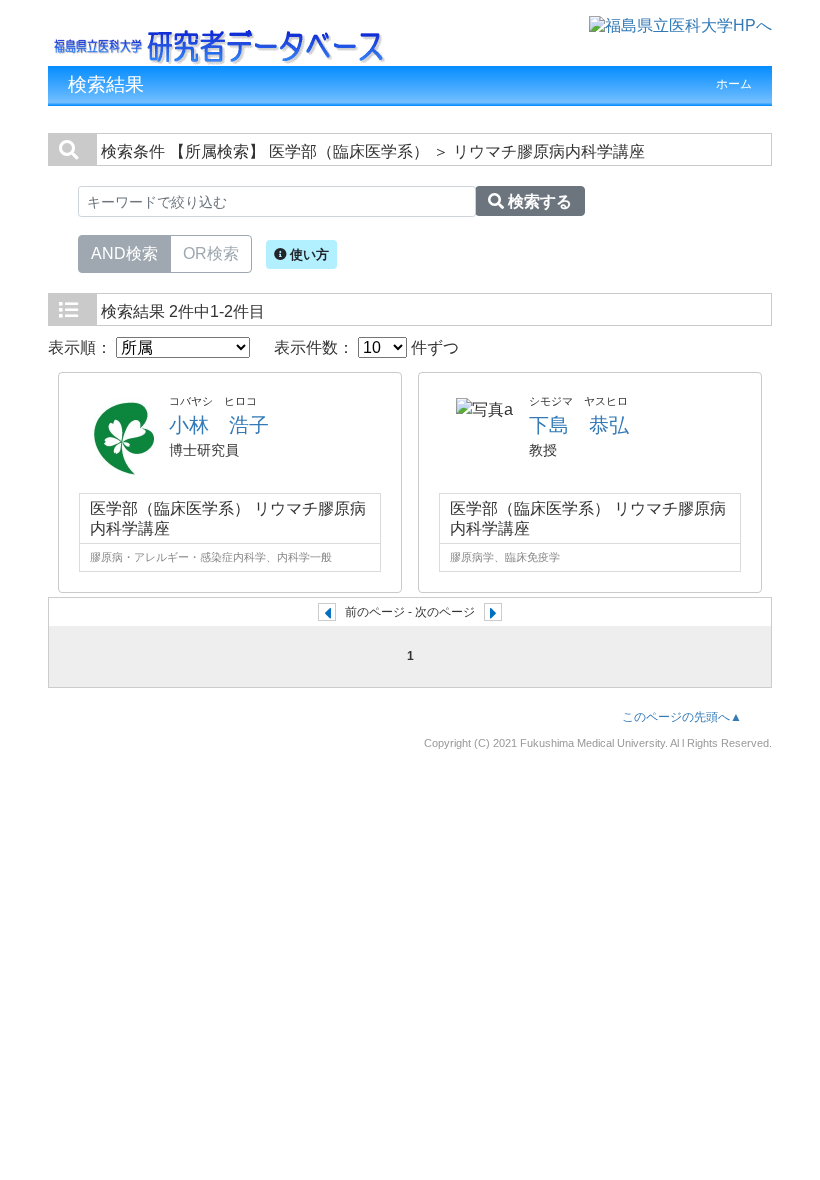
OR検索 (211, 253)
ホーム (734, 84)
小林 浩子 (219, 425)
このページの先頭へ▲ (682, 717)
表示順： (82, 347)
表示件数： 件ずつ (366, 347)
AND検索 (124, 253)
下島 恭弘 (579, 425)
